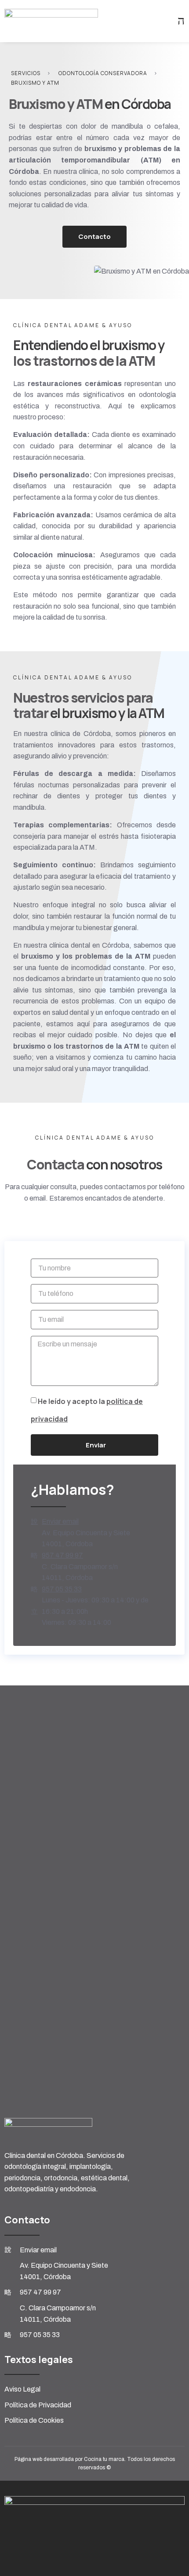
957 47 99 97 (62, 1555)
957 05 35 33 (62, 1589)
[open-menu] (181, 21)
